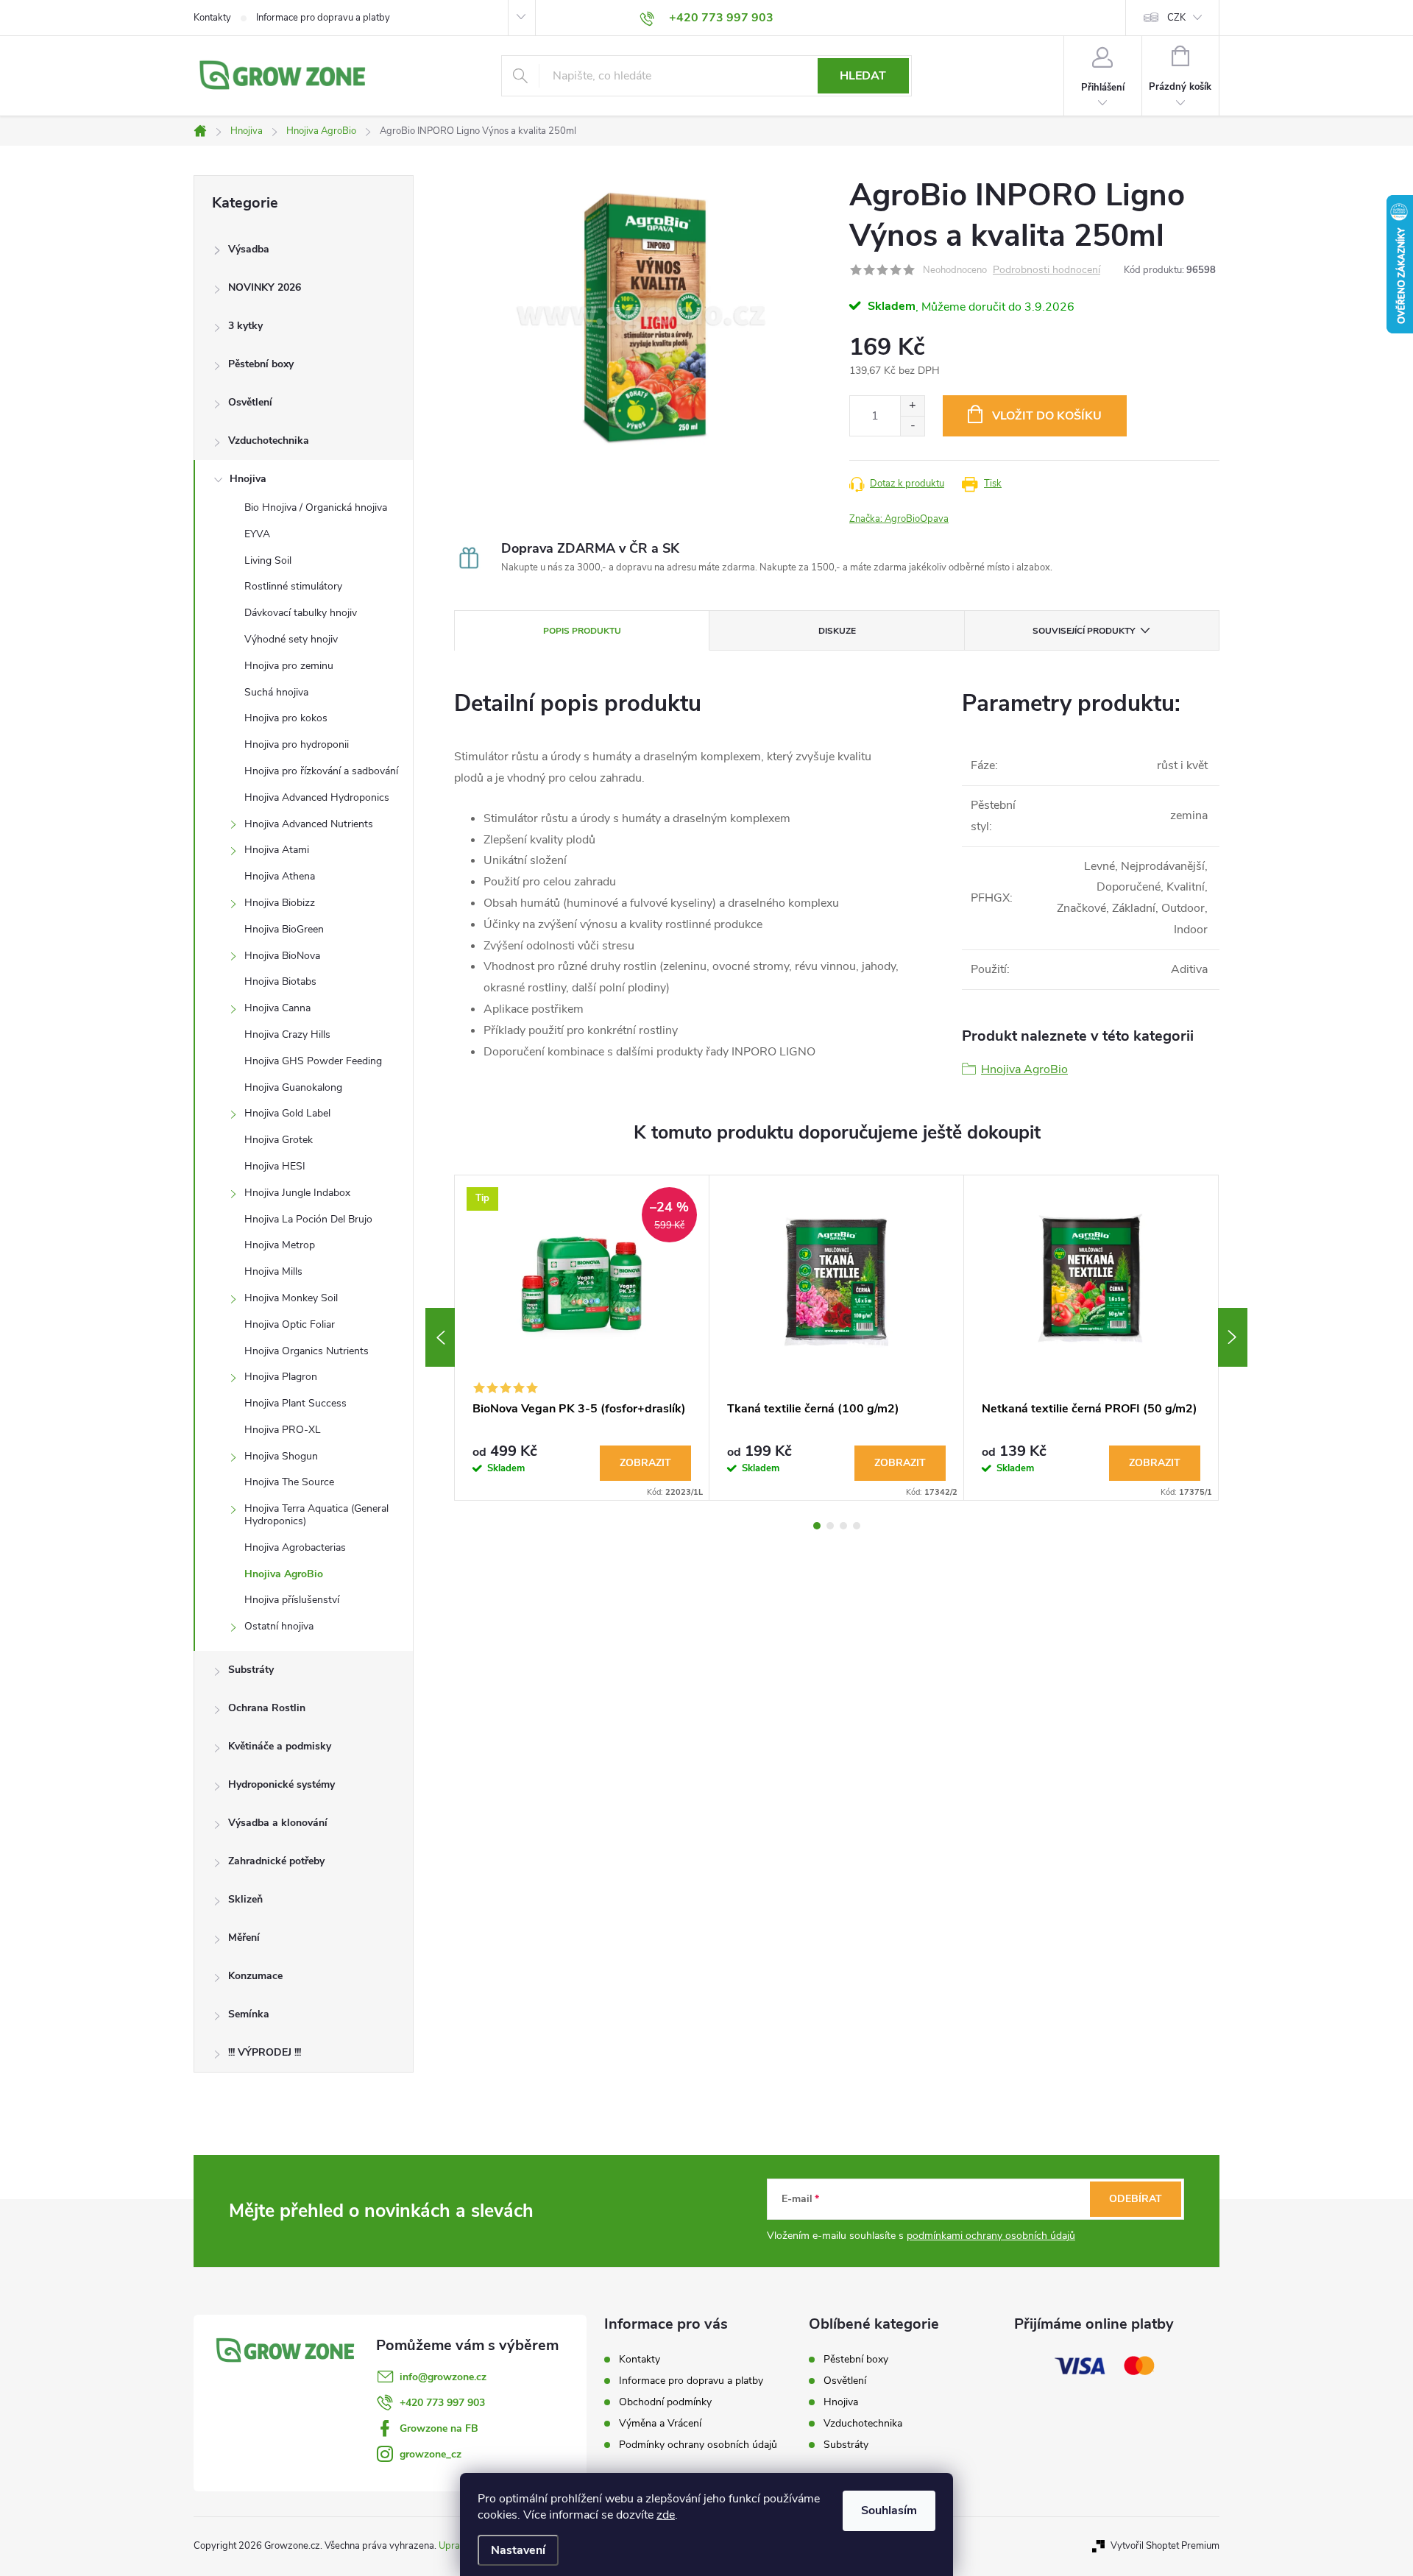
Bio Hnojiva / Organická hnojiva (316, 507)
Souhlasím (889, 2510)
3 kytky (245, 326)
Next (1233, 1337)
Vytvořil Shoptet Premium (1165, 2546)
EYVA (257, 534)
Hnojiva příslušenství (292, 1600)
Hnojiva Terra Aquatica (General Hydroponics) (316, 1515)
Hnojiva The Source (289, 1482)
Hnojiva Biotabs (280, 981)
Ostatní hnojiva (279, 1626)
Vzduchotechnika (269, 440)
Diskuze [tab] (837, 631)
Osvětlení (250, 402)
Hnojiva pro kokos (286, 718)
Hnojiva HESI (275, 1166)
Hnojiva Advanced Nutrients (309, 824)
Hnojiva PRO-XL (283, 1430)
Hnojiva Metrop (280, 1245)
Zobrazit (645, 1463)
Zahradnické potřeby (276, 1861)
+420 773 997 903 (442, 2403)
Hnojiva (248, 479)
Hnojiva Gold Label (287, 1113)
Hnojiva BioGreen (284, 929)
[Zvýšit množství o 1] (912, 406)
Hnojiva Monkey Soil (291, 1298)
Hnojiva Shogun (281, 1456)
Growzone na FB (439, 2428)
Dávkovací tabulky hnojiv (301, 613)
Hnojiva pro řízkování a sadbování (321, 771)
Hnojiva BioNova (282, 956)
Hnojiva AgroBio (284, 1574)
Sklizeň (245, 1899)
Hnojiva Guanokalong (293, 1087)
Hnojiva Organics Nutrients (307, 1351)
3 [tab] (843, 1526)
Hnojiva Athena (280, 876)
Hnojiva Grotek (279, 1140)
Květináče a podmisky (280, 1746)
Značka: (899, 519)
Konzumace (255, 1976)
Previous (440, 1337)
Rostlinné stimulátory (293, 586)
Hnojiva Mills (273, 1271)
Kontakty (212, 18)
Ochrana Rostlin (267, 1708)
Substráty (251, 1670)
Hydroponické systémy (281, 1784)
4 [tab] (857, 1526)
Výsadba (249, 249)
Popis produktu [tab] (582, 631)
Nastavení (518, 2550)
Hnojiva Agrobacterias (295, 1547)
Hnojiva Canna (277, 1008)
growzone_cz (431, 2454)
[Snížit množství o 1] (912, 426)
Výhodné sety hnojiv (291, 639)
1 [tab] (817, 1526)
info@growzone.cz (443, 2377)
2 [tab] (830, 1526)
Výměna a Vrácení (660, 2423)
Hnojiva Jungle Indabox (297, 1193)
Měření (244, 1938)
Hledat (863, 76)
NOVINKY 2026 (265, 287)
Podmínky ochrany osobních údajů (698, 2445)
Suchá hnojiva (276, 692)
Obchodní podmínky (665, 2402)
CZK (1176, 18)
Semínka (249, 2014)
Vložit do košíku (1047, 416)
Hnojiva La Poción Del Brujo (308, 1219)
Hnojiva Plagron (281, 1377)
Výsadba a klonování (278, 1823)
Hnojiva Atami (277, 850)
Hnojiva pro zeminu (289, 666)
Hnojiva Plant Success (295, 1403)
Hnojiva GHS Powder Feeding (313, 1061)
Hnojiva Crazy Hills (287, 1034)
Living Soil (268, 560)
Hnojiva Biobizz (280, 903)
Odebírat (1136, 2199)
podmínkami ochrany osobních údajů (991, 2236)
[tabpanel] (582, 1338)
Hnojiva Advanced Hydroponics (317, 797)
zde (666, 2515)
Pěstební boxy (261, 364)
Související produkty (1084, 631)
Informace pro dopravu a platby (323, 18)
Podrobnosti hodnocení (1047, 270)
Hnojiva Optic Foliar (290, 1324)
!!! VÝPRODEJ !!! (265, 2052)
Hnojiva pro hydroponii (297, 744)
